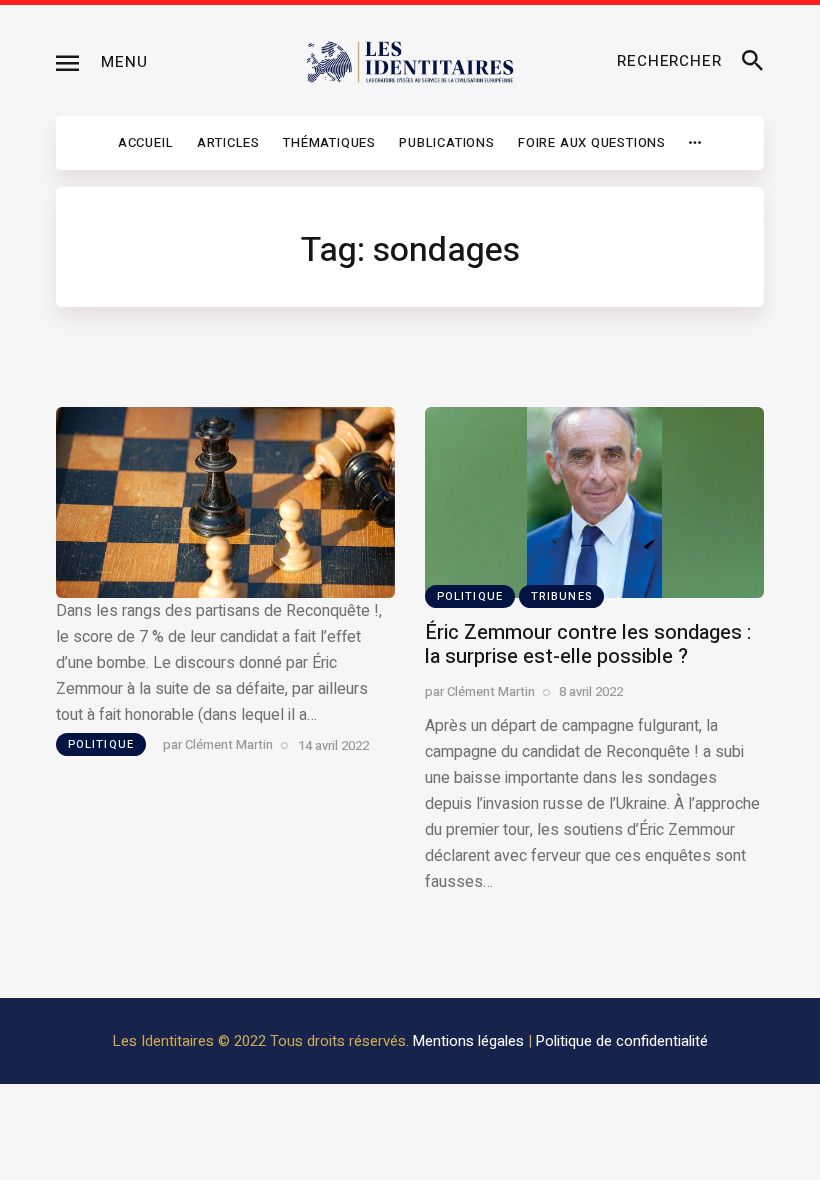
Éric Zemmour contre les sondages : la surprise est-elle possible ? (588, 644)
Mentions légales (468, 1041)
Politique (101, 744)
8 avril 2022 (591, 691)
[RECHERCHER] (753, 62)
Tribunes (561, 596)
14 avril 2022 (333, 744)
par (218, 744)
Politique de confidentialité (622, 1041)
